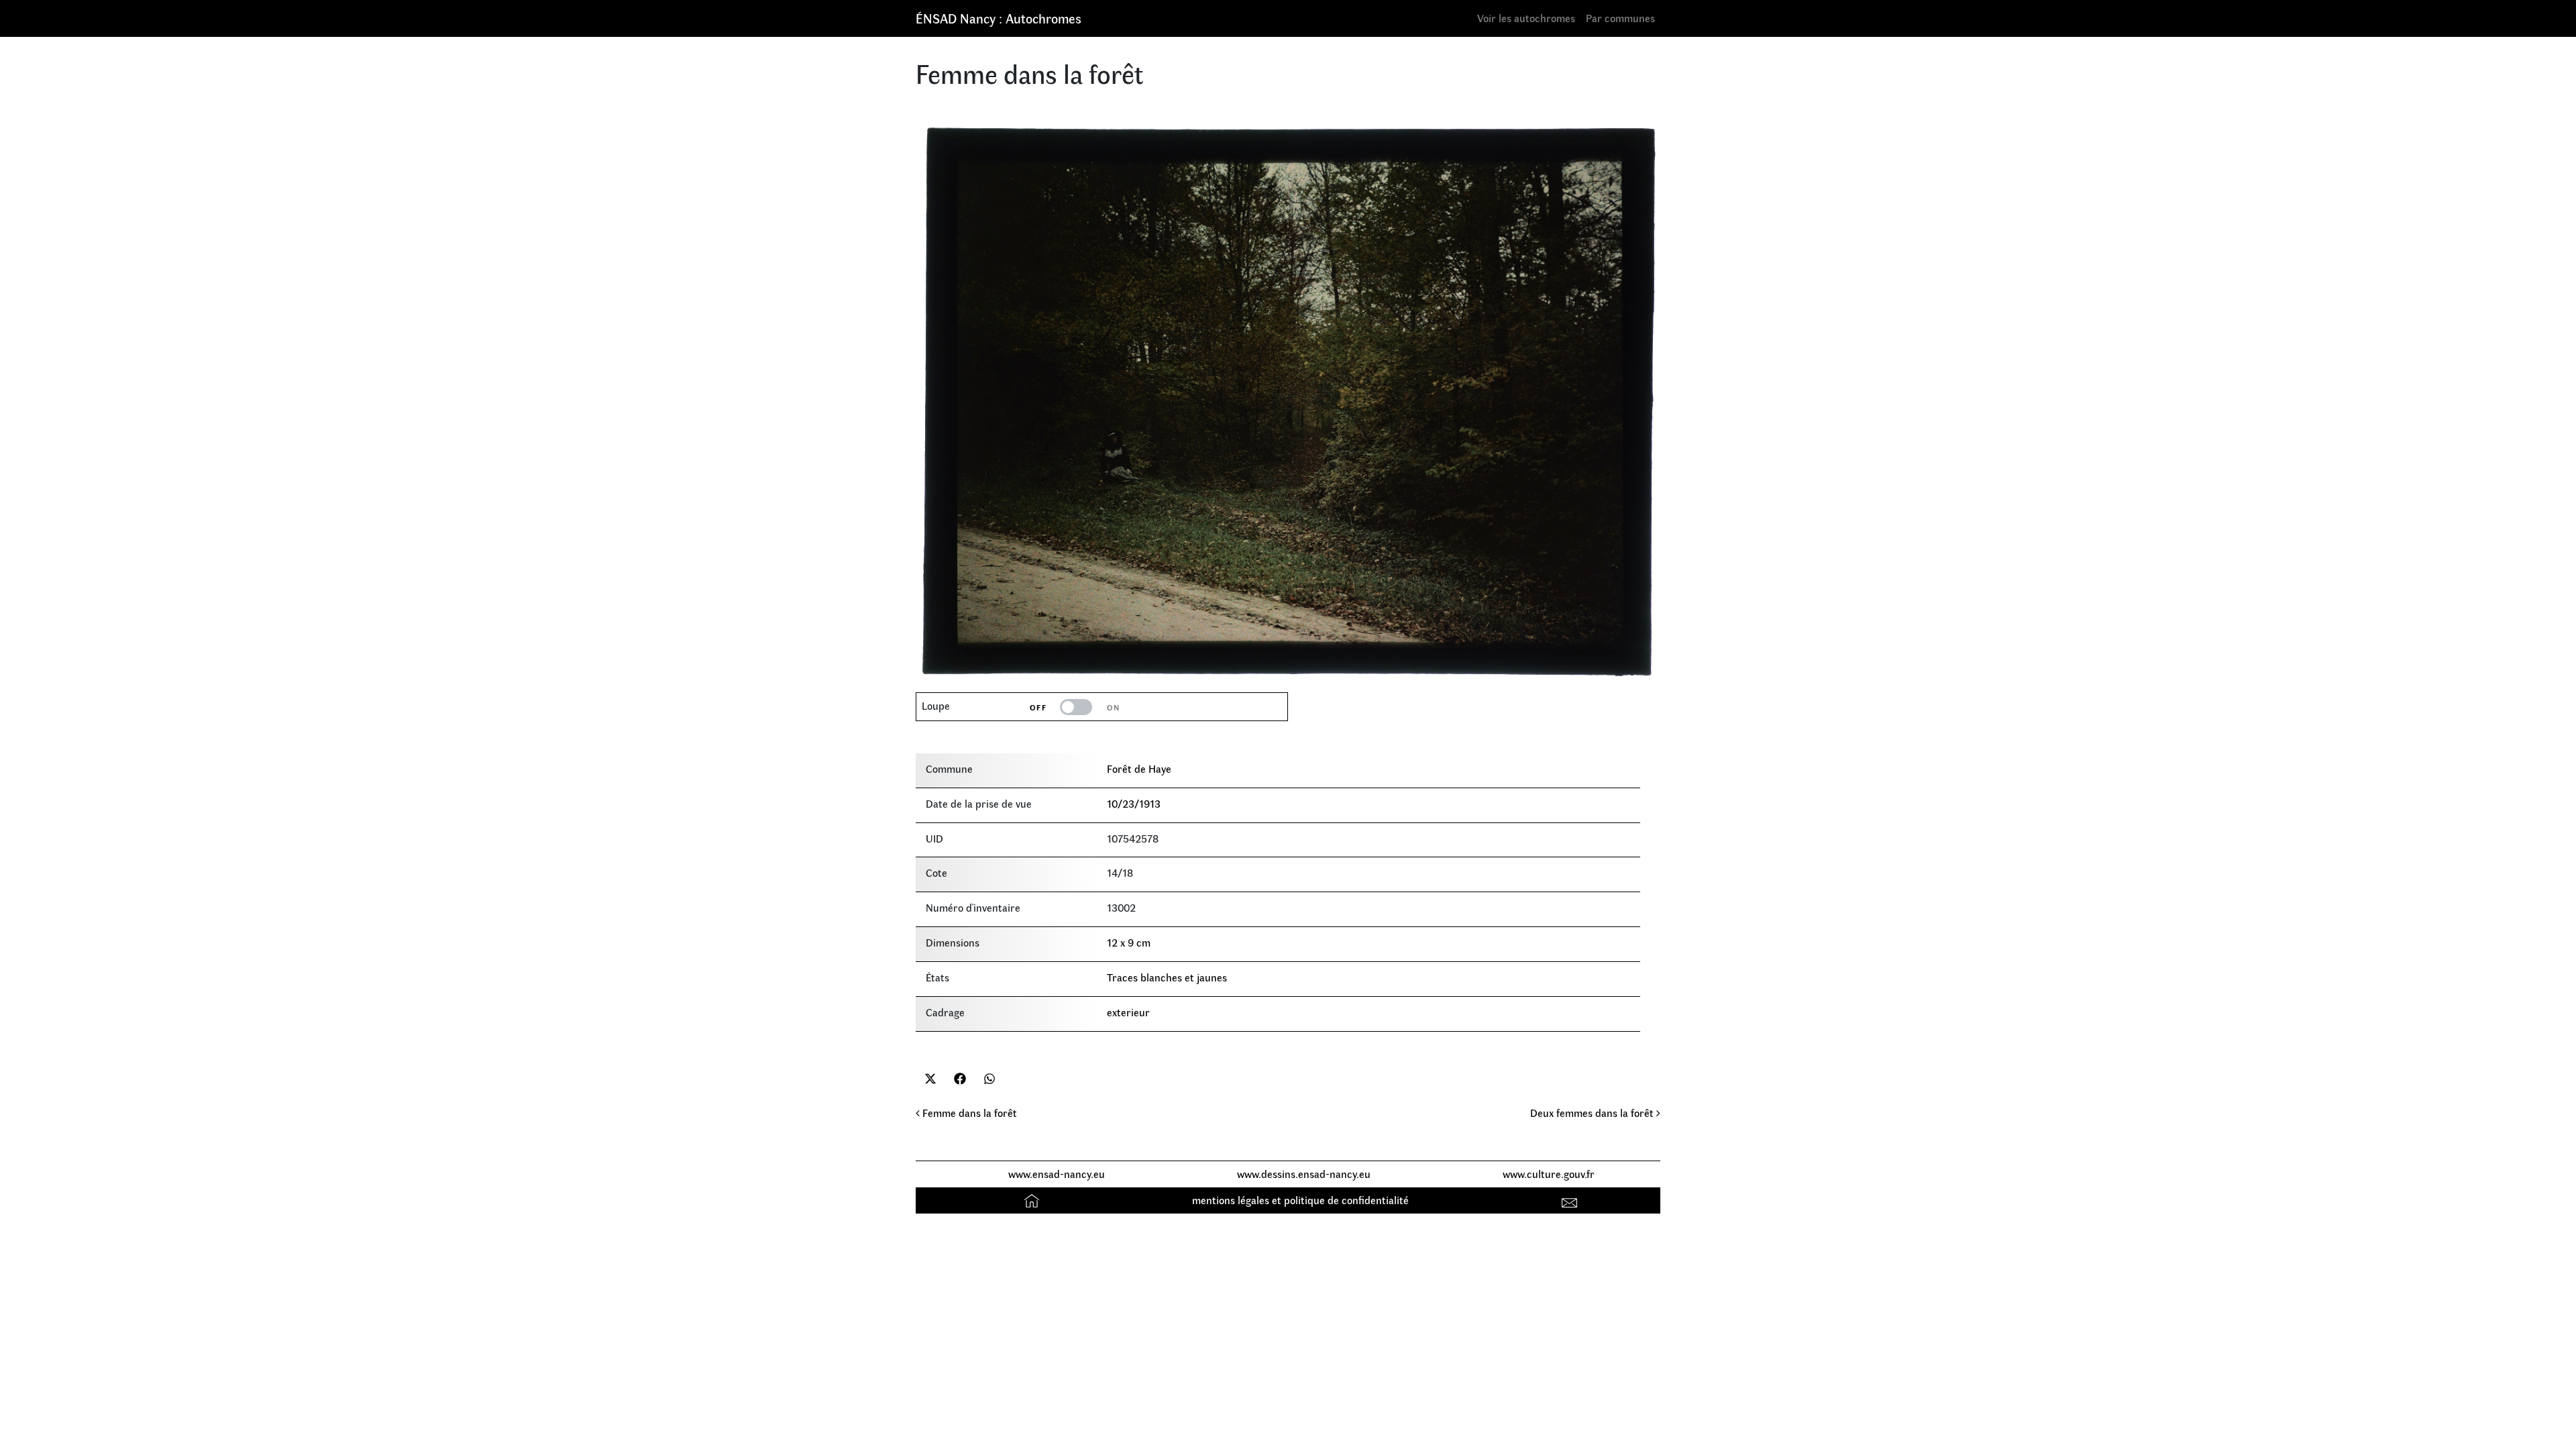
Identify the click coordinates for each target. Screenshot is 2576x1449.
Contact (1571, 1200)
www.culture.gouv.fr (1549, 1174)
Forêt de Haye (1139, 768)
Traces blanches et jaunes (1167, 977)
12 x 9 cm (1129, 942)
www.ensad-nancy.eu (1057, 1174)
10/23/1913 (1134, 803)
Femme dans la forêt (968, 1113)
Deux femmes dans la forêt (1593, 1113)
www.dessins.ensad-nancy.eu (1304, 1174)
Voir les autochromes (1526, 18)
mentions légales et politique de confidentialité (1300, 1200)
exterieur (1128, 1012)
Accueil (1033, 1200)
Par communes (1620, 18)
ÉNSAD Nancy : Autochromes (999, 18)
